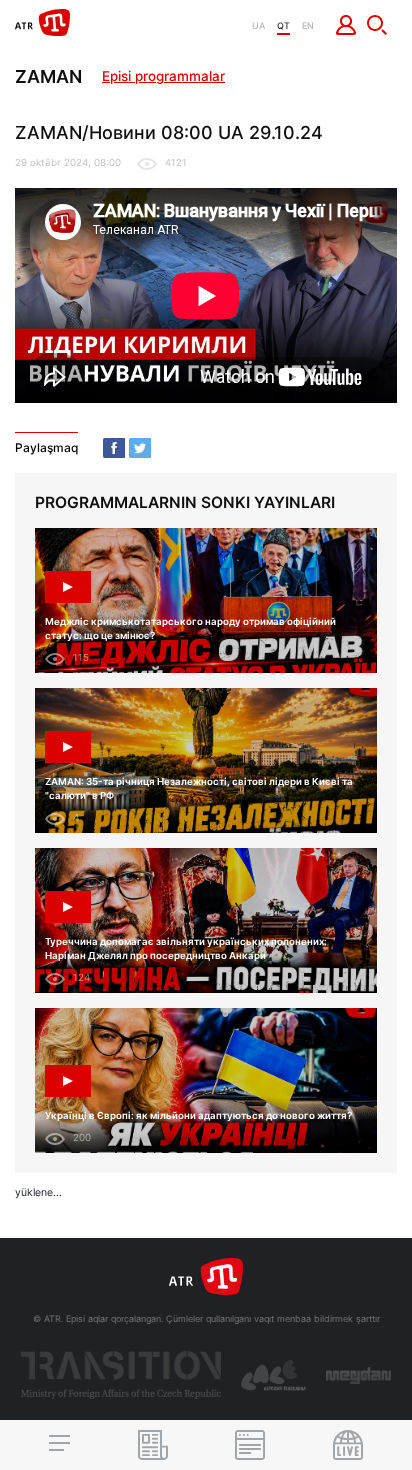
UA (258, 25)
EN (308, 25)
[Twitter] (140, 448)
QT (283, 25)
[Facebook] (114, 448)
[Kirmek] (346, 25)
